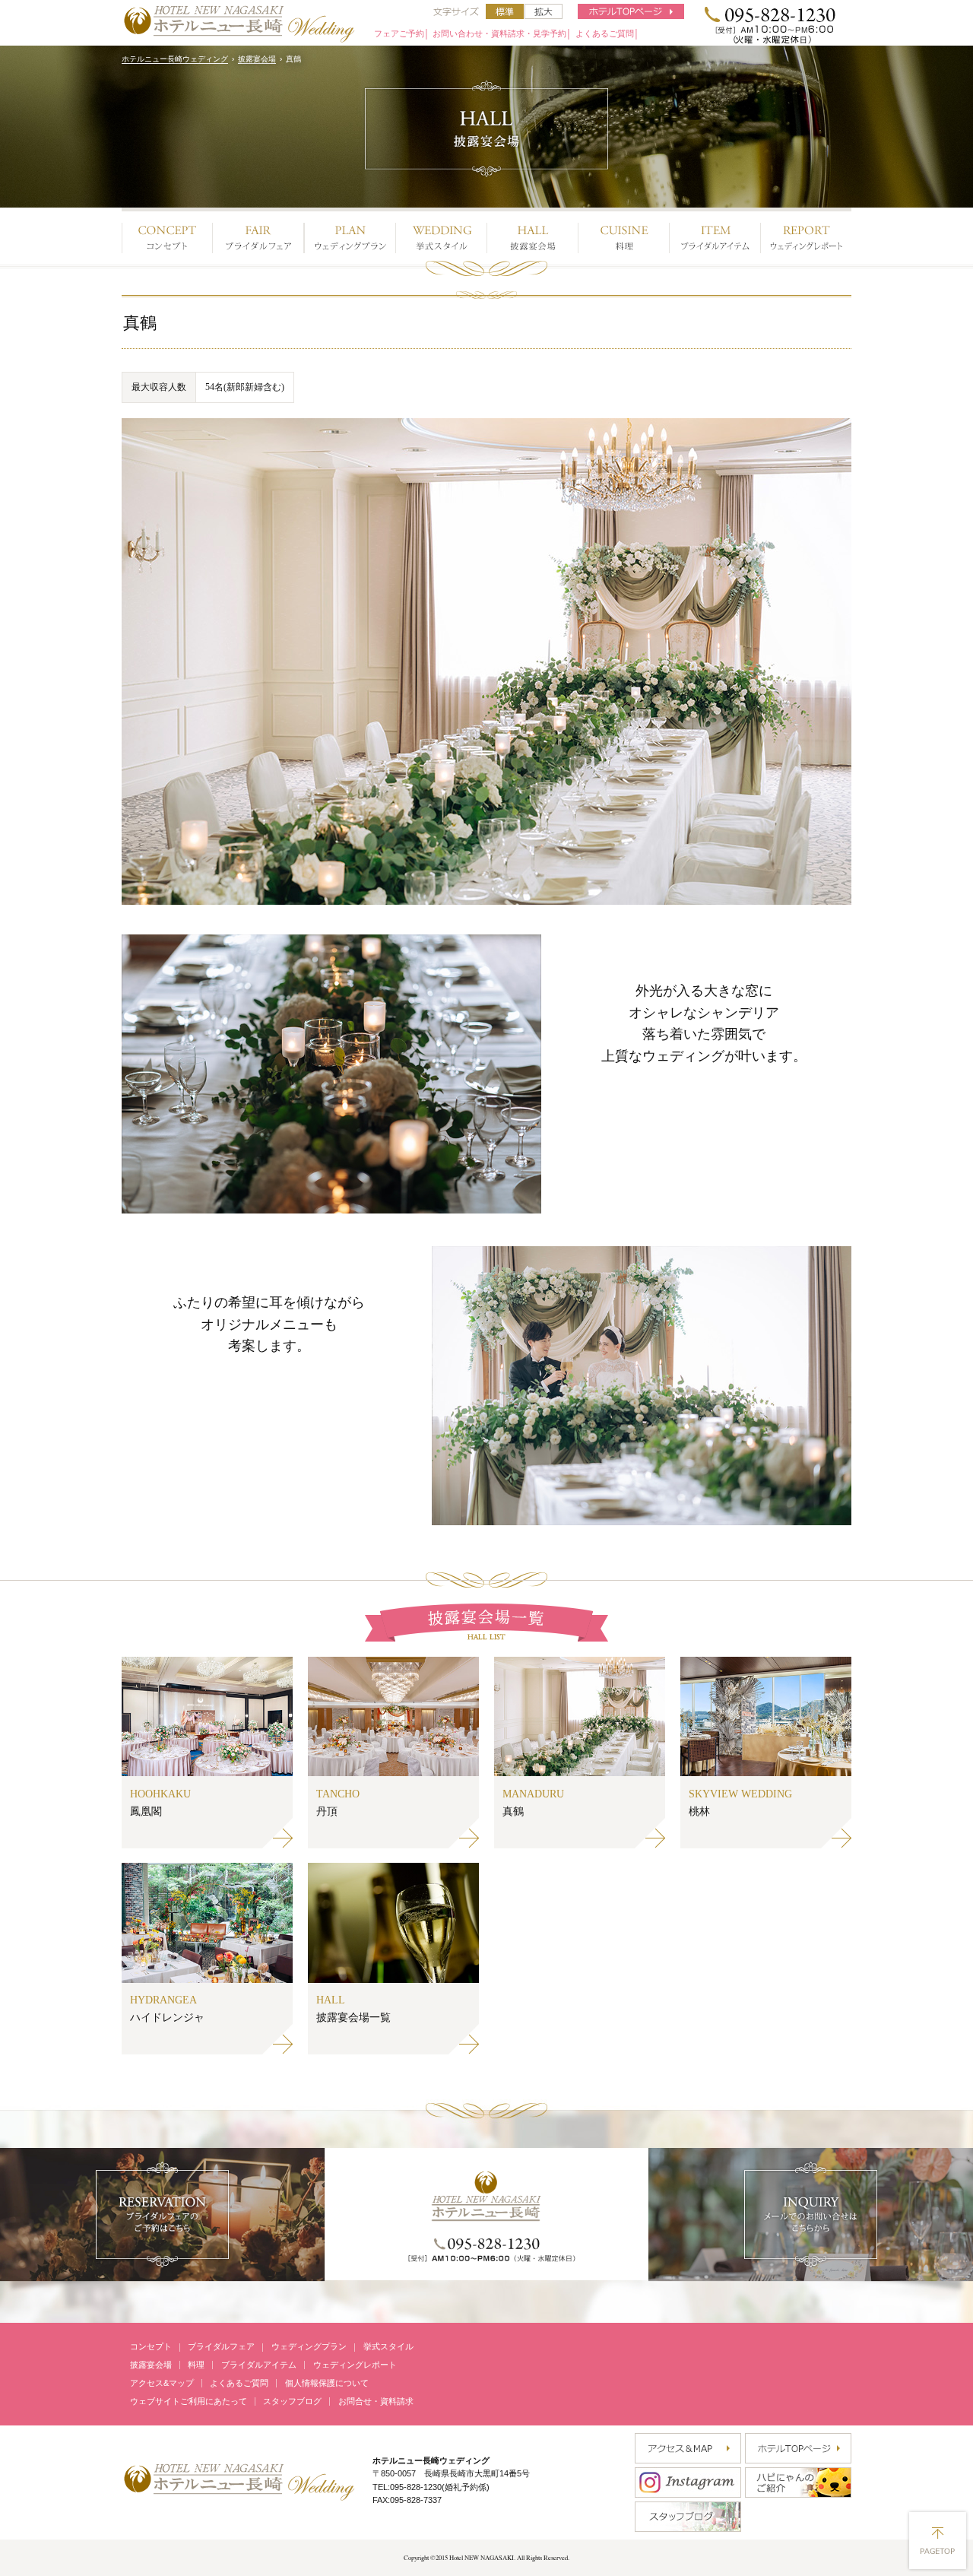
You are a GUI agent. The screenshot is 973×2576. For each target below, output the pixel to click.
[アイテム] (715, 234)
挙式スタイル (388, 2346)
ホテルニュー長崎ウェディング (175, 59)
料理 (196, 2365)
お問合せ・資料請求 (376, 2401)
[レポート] (806, 234)
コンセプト (151, 2346)
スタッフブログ (292, 2401)
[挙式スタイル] (441, 234)
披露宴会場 (257, 59)
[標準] (505, 11)
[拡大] (544, 11)
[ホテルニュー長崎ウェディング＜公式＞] (239, 2480)
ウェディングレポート (355, 2365)
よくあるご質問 (239, 2383)
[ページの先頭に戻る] (938, 2541)
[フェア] (258, 234)
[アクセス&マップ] (688, 2448)
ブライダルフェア (221, 2346)
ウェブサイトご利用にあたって (189, 2401)
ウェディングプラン (309, 2346)
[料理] (623, 234)
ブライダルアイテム (259, 2365)
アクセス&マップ (162, 2383)
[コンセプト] (167, 234)
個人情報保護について (327, 2383)
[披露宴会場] (532, 234)
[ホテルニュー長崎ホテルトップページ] (631, 11)
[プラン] (350, 234)
